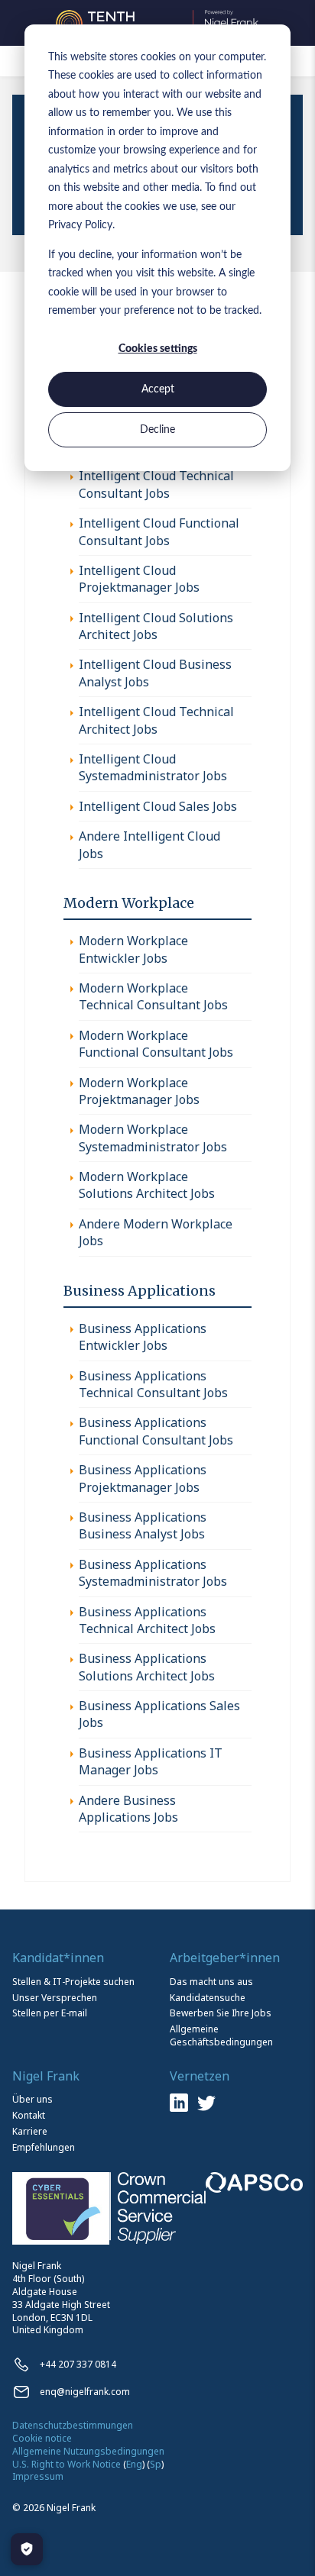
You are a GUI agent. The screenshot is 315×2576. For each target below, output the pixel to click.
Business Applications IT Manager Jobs (151, 1761)
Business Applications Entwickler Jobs (143, 1337)
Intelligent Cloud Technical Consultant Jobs (156, 484)
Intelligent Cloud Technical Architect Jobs (156, 720)
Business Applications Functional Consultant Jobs (156, 1431)
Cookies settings (158, 349)
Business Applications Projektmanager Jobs (143, 1478)
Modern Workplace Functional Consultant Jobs (156, 1044)
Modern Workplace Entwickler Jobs (133, 949)
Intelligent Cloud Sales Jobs (158, 806)
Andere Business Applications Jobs (128, 1809)
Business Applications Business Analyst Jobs (143, 1525)
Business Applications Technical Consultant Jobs (153, 1384)
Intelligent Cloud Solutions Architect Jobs (156, 626)
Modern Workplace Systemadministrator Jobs (153, 1138)
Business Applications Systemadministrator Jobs (153, 1573)
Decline (157, 430)
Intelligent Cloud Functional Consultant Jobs (159, 531)
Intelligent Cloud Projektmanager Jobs (139, 579)
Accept (158, 389)
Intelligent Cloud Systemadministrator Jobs (153, 767)
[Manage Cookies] (27, 2549)
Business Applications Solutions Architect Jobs (147, 1667)
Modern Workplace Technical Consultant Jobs (153, 996)
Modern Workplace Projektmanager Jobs (139, 1091)
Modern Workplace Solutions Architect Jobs (147, 1185)
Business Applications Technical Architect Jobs (147, 1620)
